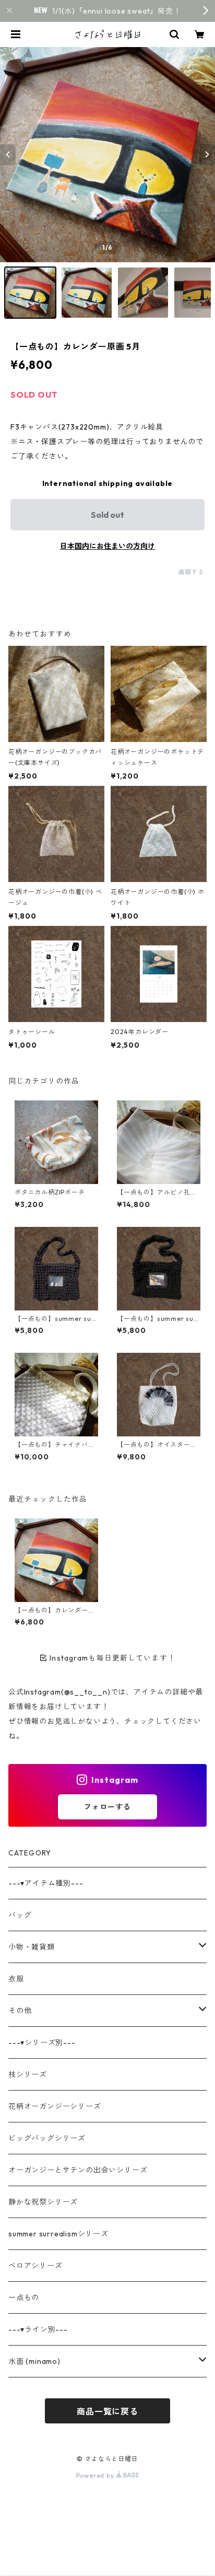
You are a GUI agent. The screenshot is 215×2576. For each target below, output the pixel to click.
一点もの (24, 2297)
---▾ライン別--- (38, 2329)
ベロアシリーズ (35, 2266)
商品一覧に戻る (107, 2411)
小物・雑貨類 (32, 1947)
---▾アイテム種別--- (46, 1883)
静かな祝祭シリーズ (43, 2202)
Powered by (96, 2475)
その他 (20, 2011)
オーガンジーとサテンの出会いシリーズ (78, 2170)
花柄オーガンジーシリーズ (55, 2106)
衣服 (16, 1979)
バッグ (20, 1915)
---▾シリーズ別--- (42, 2043)
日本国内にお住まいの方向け (107, 546)
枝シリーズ (28, 2074)
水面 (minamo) (34, 2361)
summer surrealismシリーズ (58, 2234)
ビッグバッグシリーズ (47, 2138)
